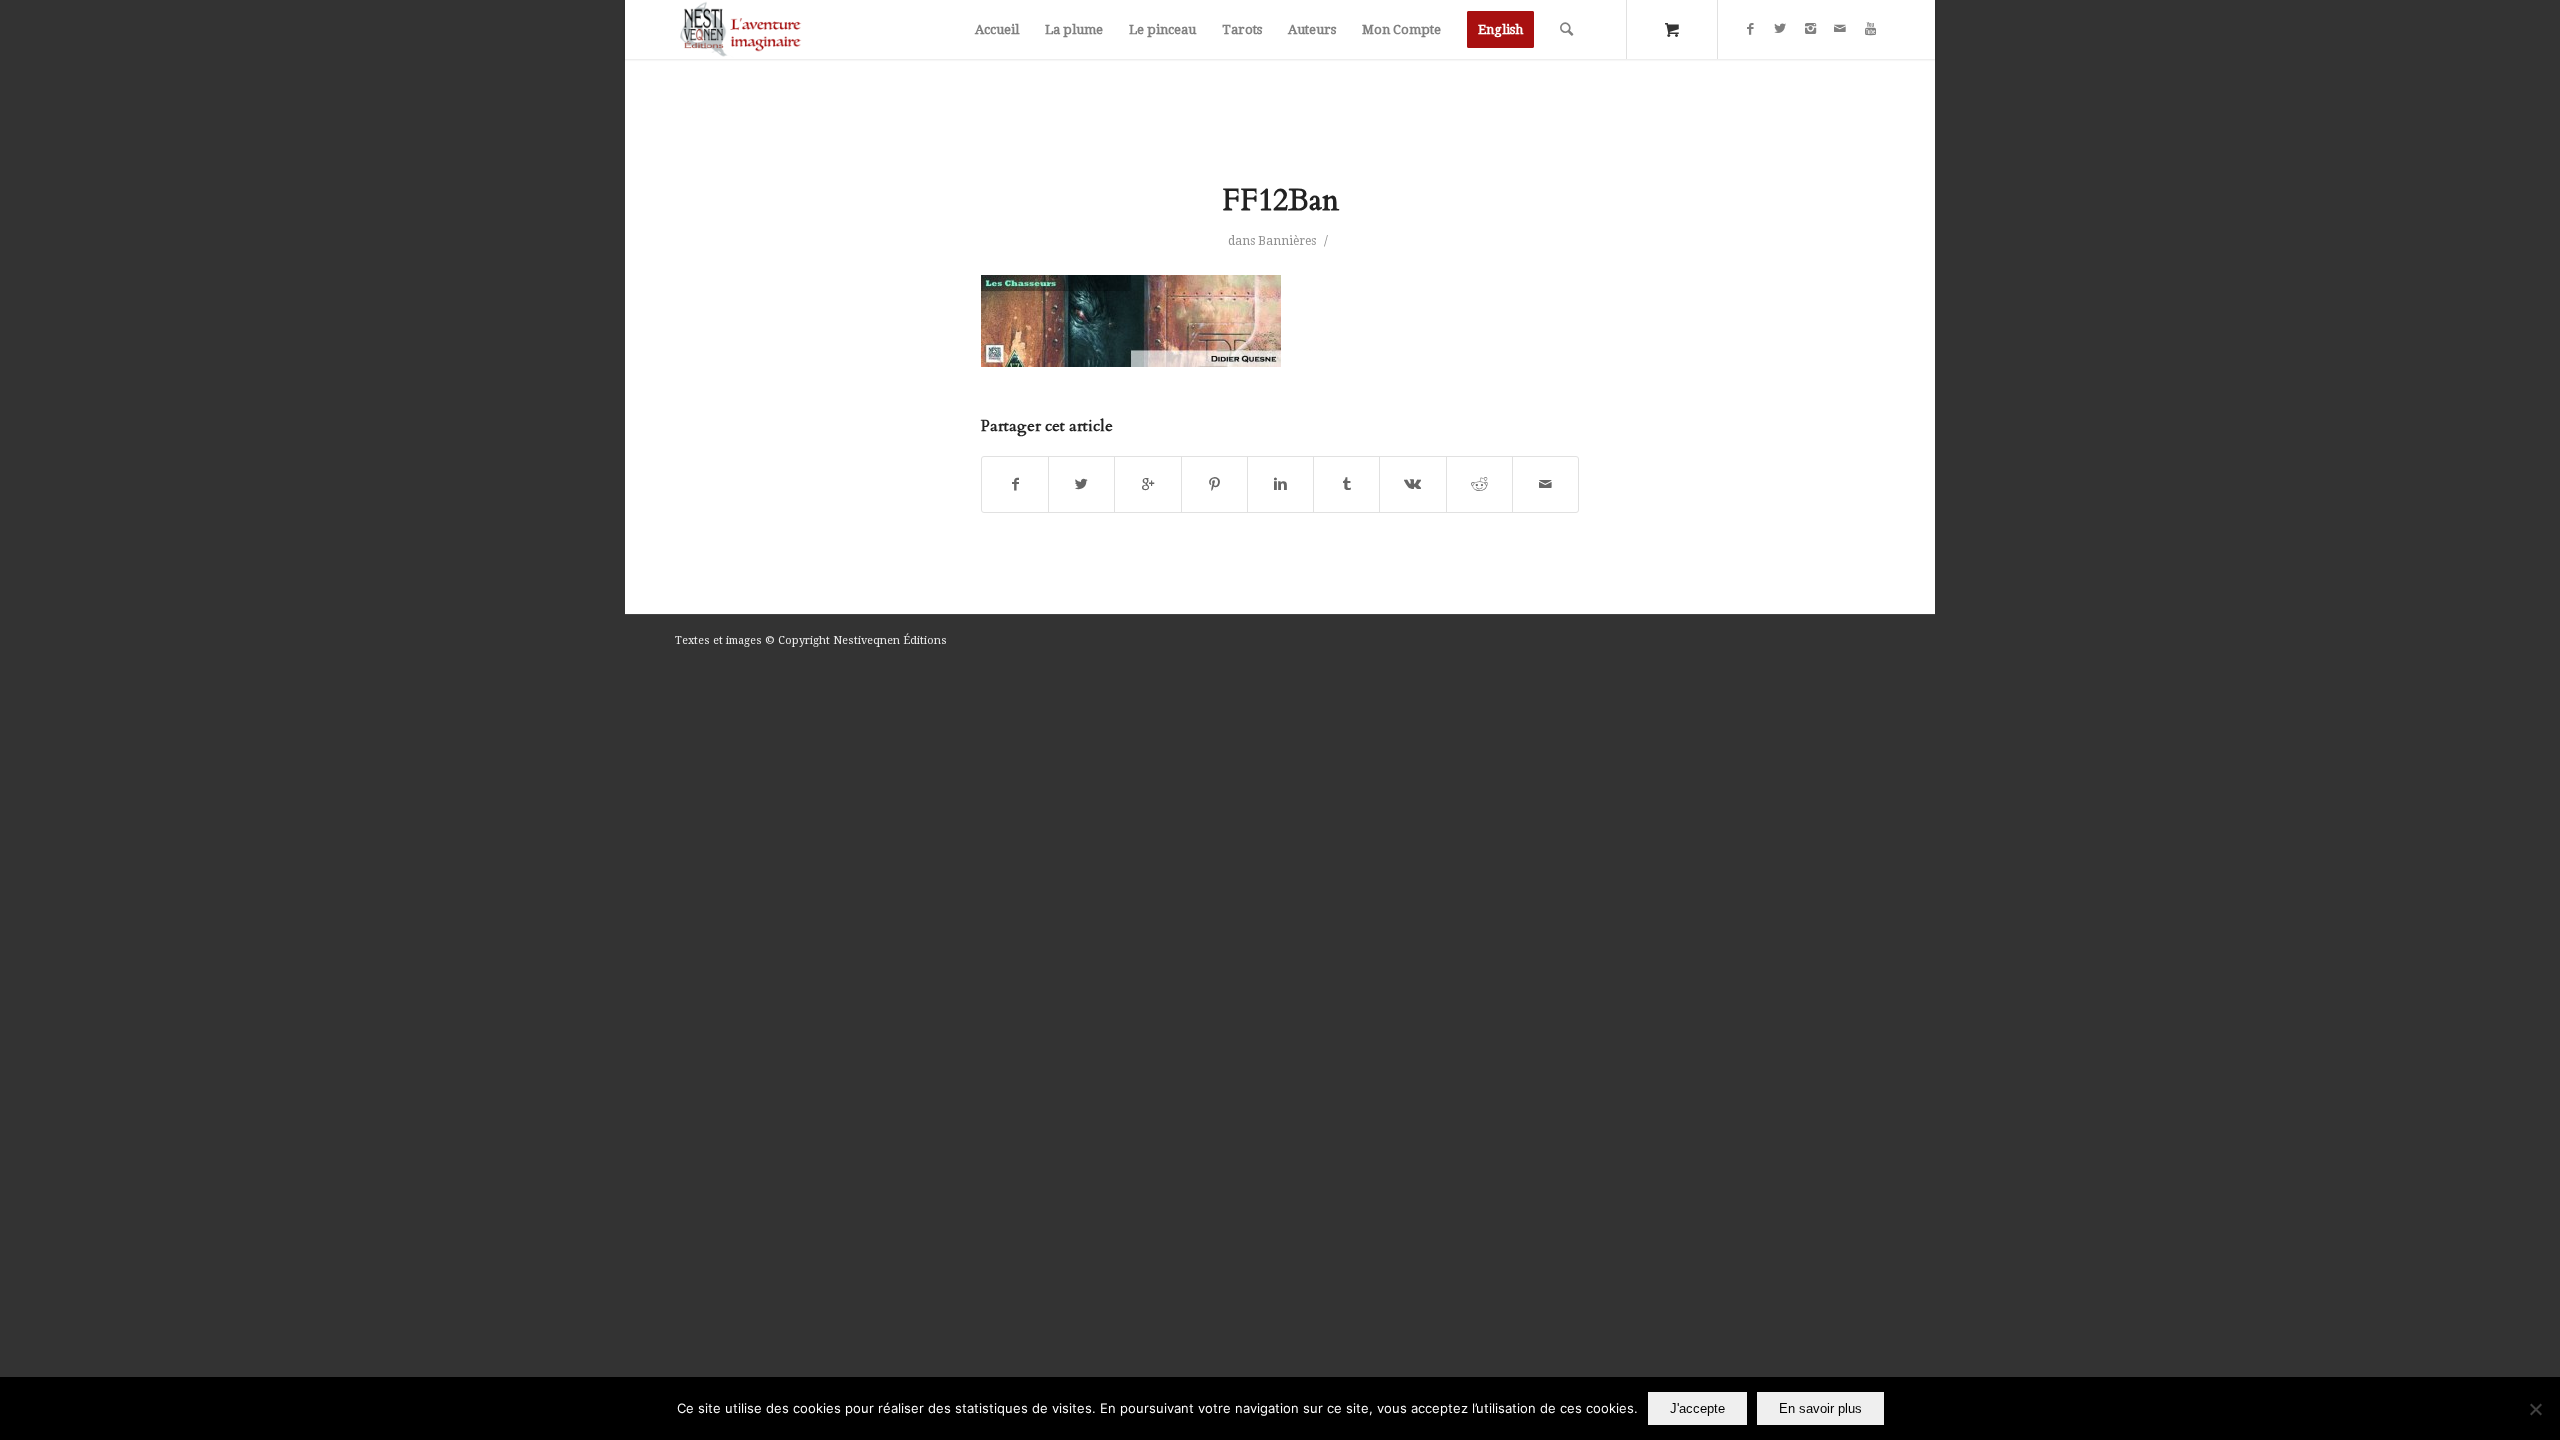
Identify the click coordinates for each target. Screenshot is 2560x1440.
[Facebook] (1750, 29)
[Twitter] (1780, 29)
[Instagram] (1810, 29)
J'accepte (1697, 1408)
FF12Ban (1280, 200)
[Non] (2535, 1409)
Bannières (1287, 241)
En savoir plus (1820, 1408)
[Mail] (1840, 29)
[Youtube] (1870, 29)
